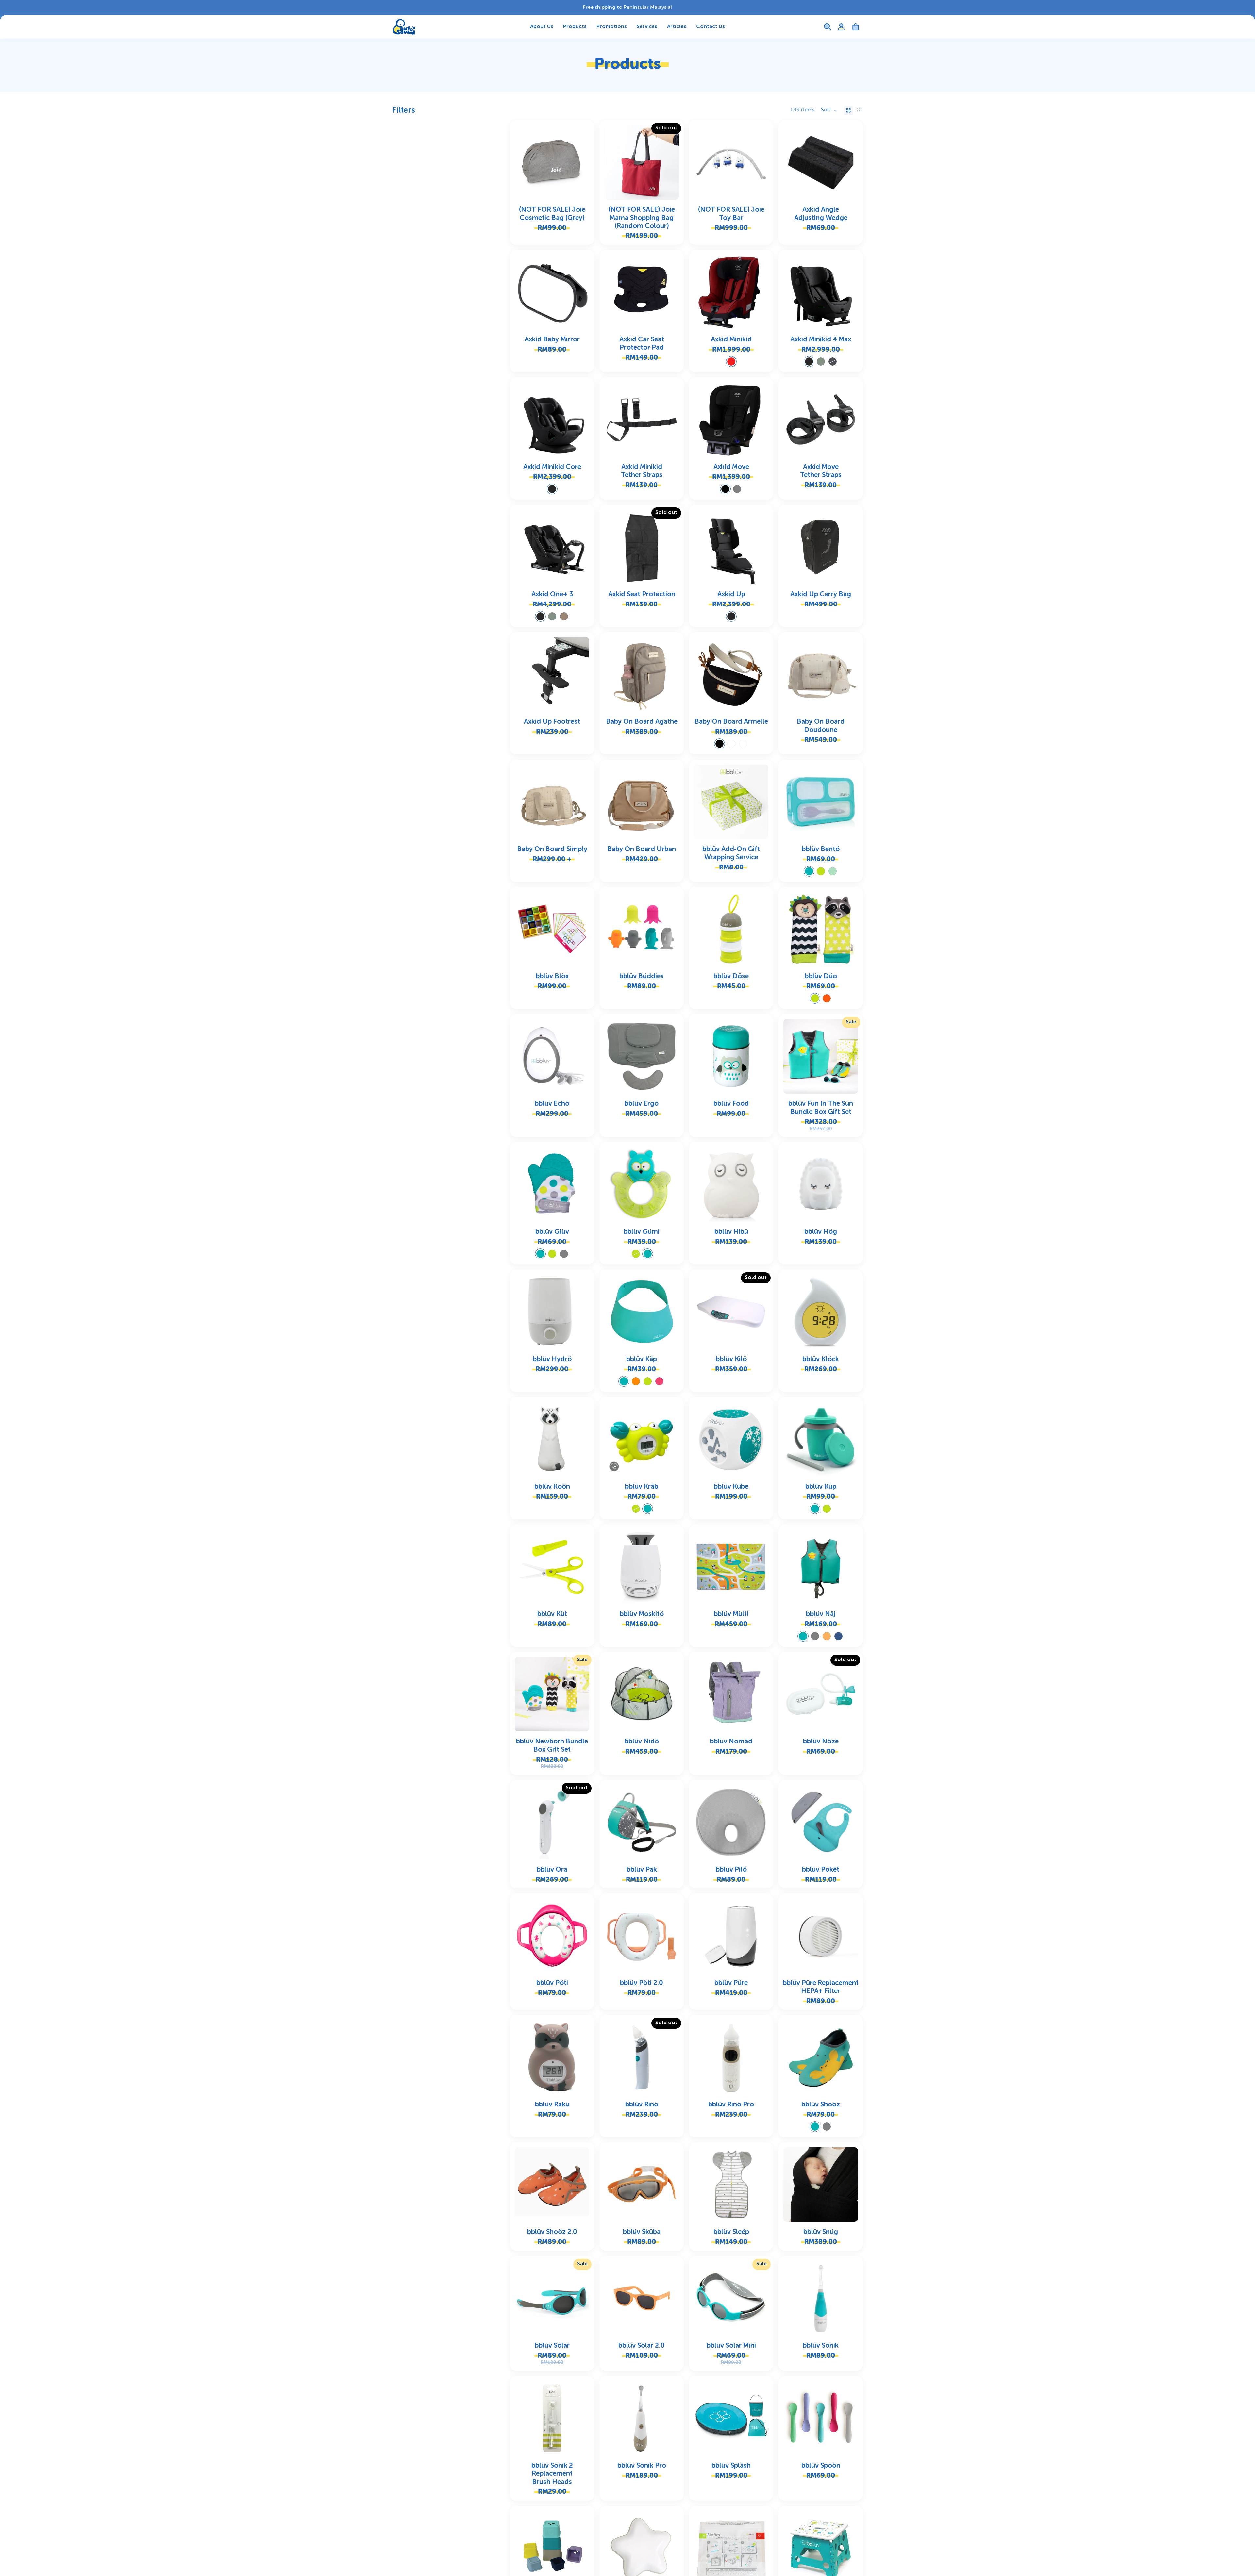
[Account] (841, 27)
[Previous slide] (520, 162)
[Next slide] (584, 162)
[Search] (828, 27)
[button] (829, 110)
